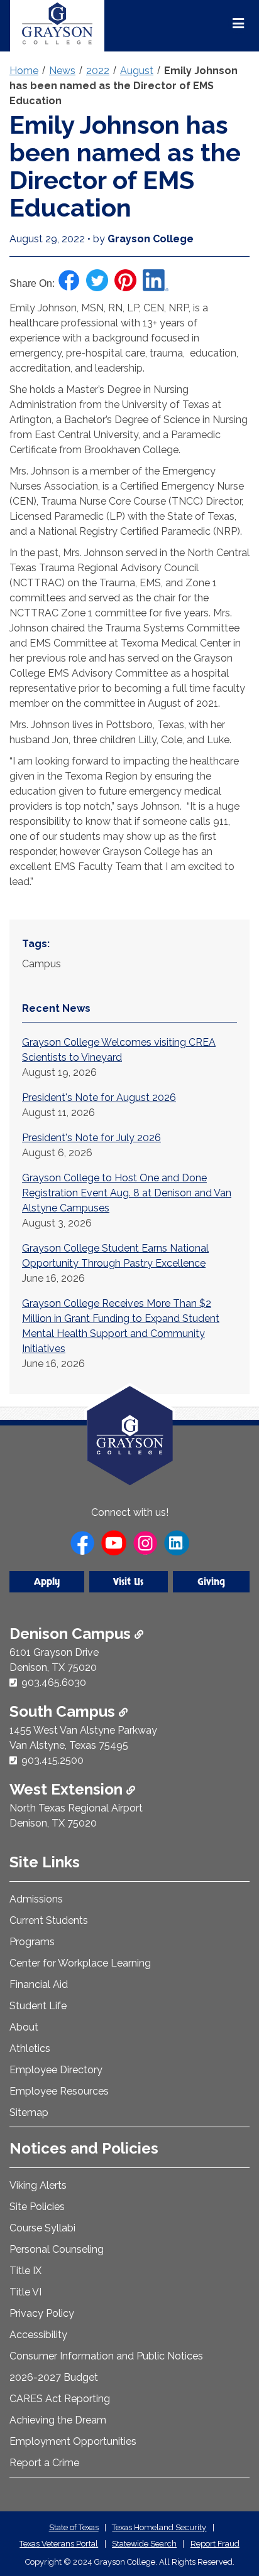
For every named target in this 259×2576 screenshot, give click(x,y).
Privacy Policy (42, 2313)
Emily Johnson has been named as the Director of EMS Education (124, 86)
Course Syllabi (42, 2228)
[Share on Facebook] (69, 280)
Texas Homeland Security (159, 2527)
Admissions (36, 1899)
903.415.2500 (52, 1760)
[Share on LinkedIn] (156, 280)
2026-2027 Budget (54, 2377)
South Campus (64, 1711)
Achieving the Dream (58, 2420)
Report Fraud (215, 2544)
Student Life (38, 2006)
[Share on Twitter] (97, 280)
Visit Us (128, 1582)
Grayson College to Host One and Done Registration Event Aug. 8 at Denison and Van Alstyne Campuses (127, 1193)
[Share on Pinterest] (125, 280)
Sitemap (29, 2112)
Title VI (25, 2292)
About (24, 2027)
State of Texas (74, 2527)
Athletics (30, 2048)
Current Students (49, 1920)
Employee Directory (56, 2070)
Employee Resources (59, 2091)
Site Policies (37, 2207)
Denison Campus (72, 1634)
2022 (98, 71)
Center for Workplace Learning (80, 1963)
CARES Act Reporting (60, 2399)
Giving (211, 1582)
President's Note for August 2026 (99, 1097)
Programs (32, 1942)
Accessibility (38, 2335)
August (137, 71)
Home (24, 71)
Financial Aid (39, 1984)
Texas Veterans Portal (59, 2544)
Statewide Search (144, 2544)
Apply (47, 1582)
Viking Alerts (38, 2185)
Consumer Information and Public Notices (106, 2356)
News (62, 71)
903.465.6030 (54, 1682)
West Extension (68, 1789)
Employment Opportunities (73, 2441)
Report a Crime (44, 2463)
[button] (229, 2513)
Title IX (25, 2271)
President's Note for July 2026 (91, 1138)
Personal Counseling (57, 2249)
